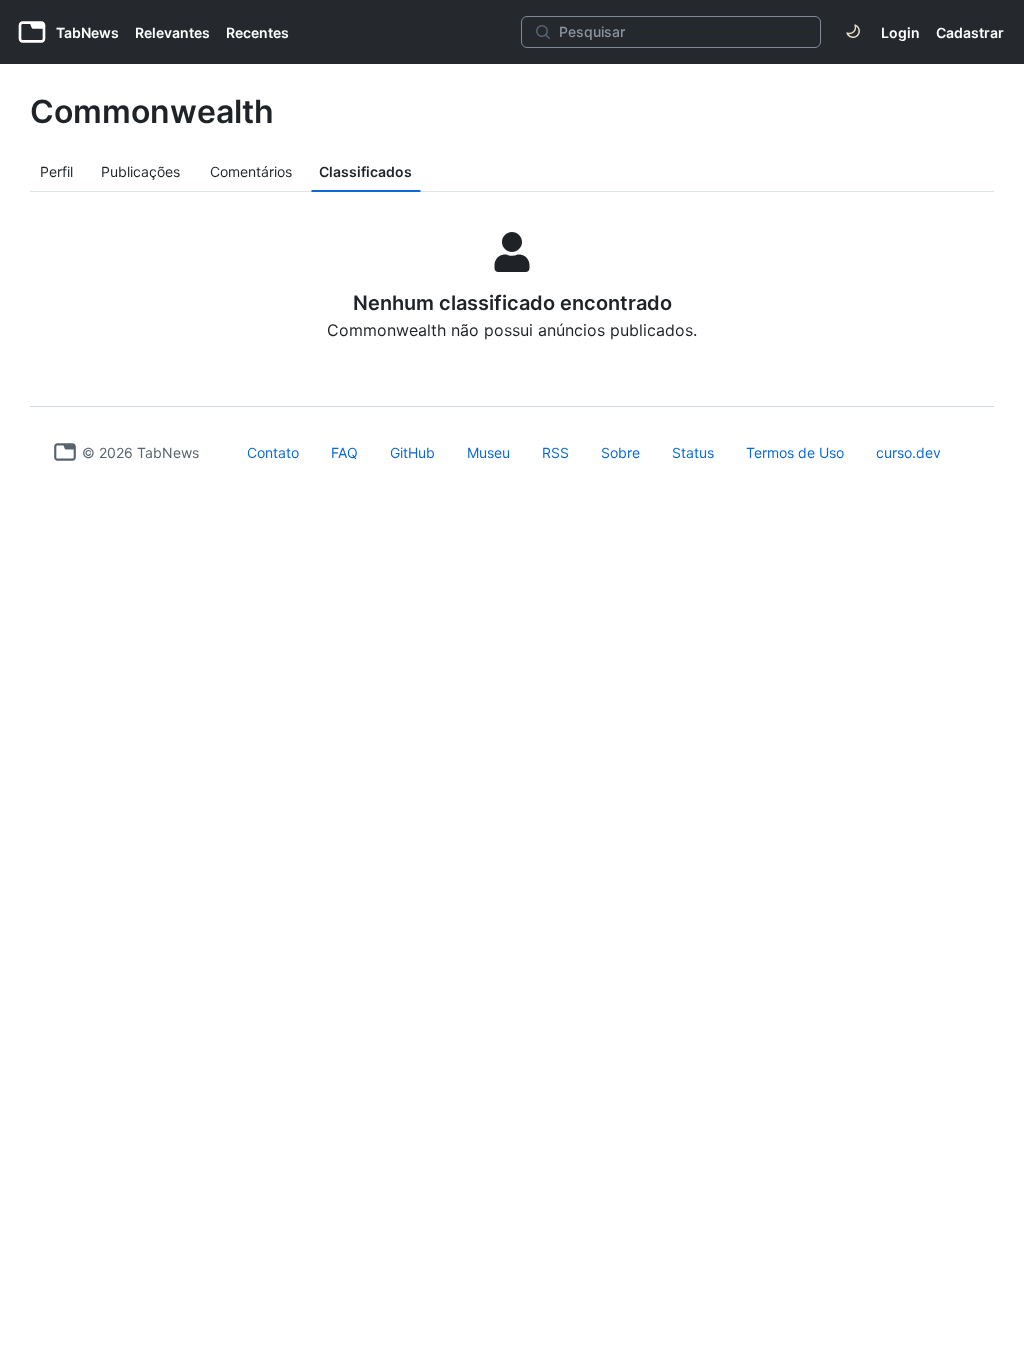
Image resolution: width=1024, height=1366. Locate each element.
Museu (488, 452)
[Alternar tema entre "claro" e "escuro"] (853, 32)
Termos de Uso (795, 452)
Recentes (257, 32)
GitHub (412, 452)
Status (693, 452)
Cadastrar (970, 32)
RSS (555, 452)
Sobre (620, 452)
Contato (273, 452)
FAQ (344, 452)
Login (900, 32)
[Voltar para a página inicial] (65, 452)
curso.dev (908, 452)
